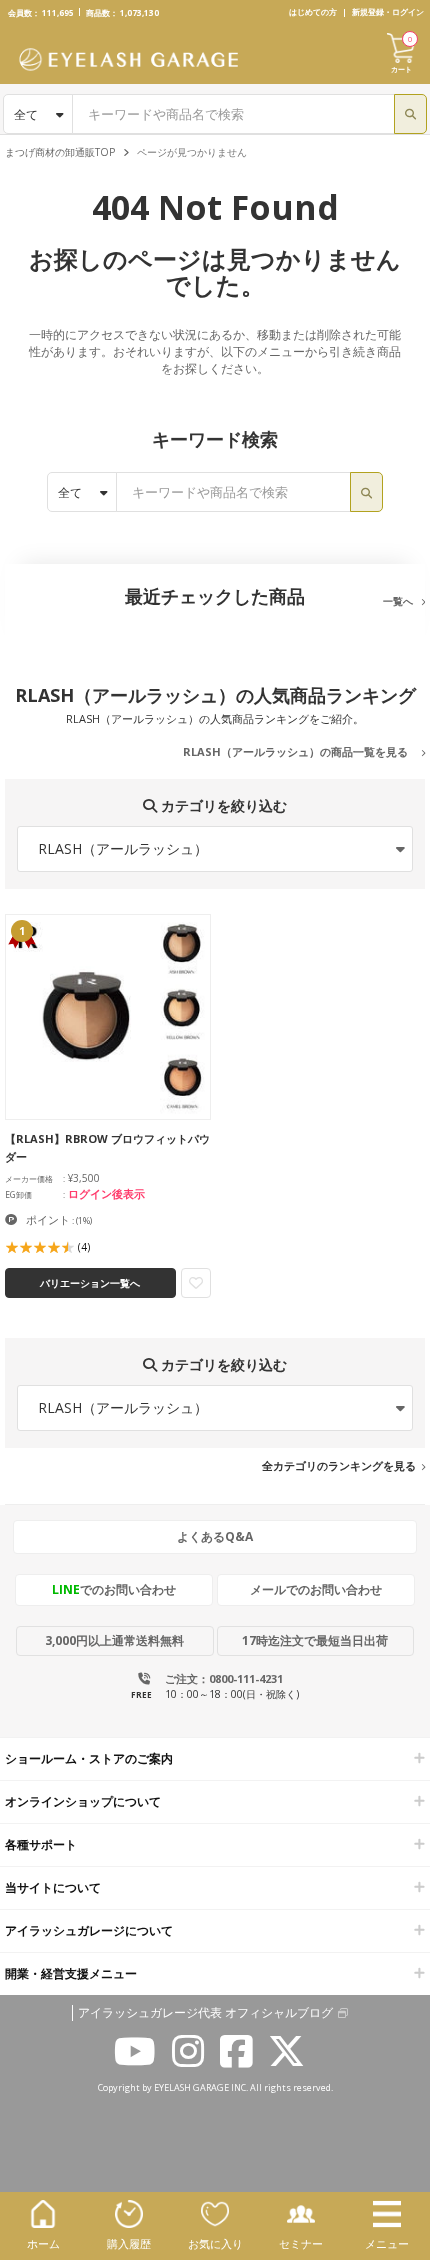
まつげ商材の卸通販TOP (60, 152)
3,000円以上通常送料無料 (114, 1640)
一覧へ (398, 601)
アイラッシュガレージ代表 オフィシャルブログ (205, 2013)
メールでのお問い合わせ (316, 1589)
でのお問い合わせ (114, 1589)
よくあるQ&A (215, 1536)
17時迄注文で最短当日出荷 (315, 1640)
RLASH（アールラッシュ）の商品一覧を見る (295, 751)
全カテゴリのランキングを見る (339, 1465)
